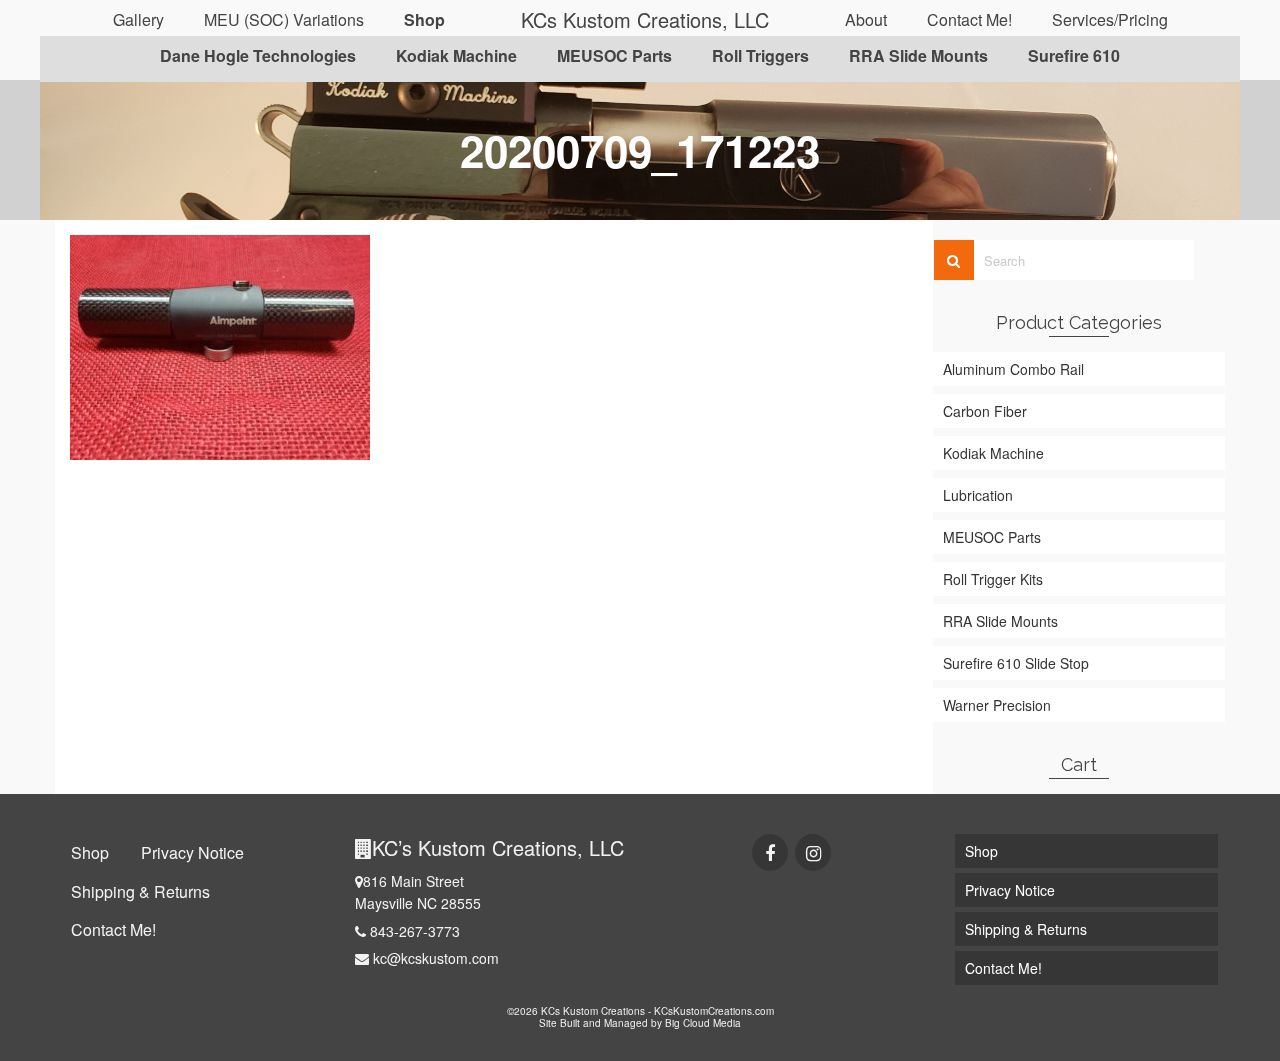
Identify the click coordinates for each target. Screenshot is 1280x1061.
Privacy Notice (192, 852)
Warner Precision (997, 705)
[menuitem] (138, 20)
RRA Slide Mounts (1000, 621)
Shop (90, 852)
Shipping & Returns (140, 891)
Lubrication (978, 495)
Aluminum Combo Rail (1013, 369)
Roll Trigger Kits (993, 579)
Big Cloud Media (703, 1023)
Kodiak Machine (993, 453)
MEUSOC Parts (992, 537)
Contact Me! (113, 929)
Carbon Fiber (985, 411)
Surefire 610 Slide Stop (1016, 663)
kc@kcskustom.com (434, 958)
